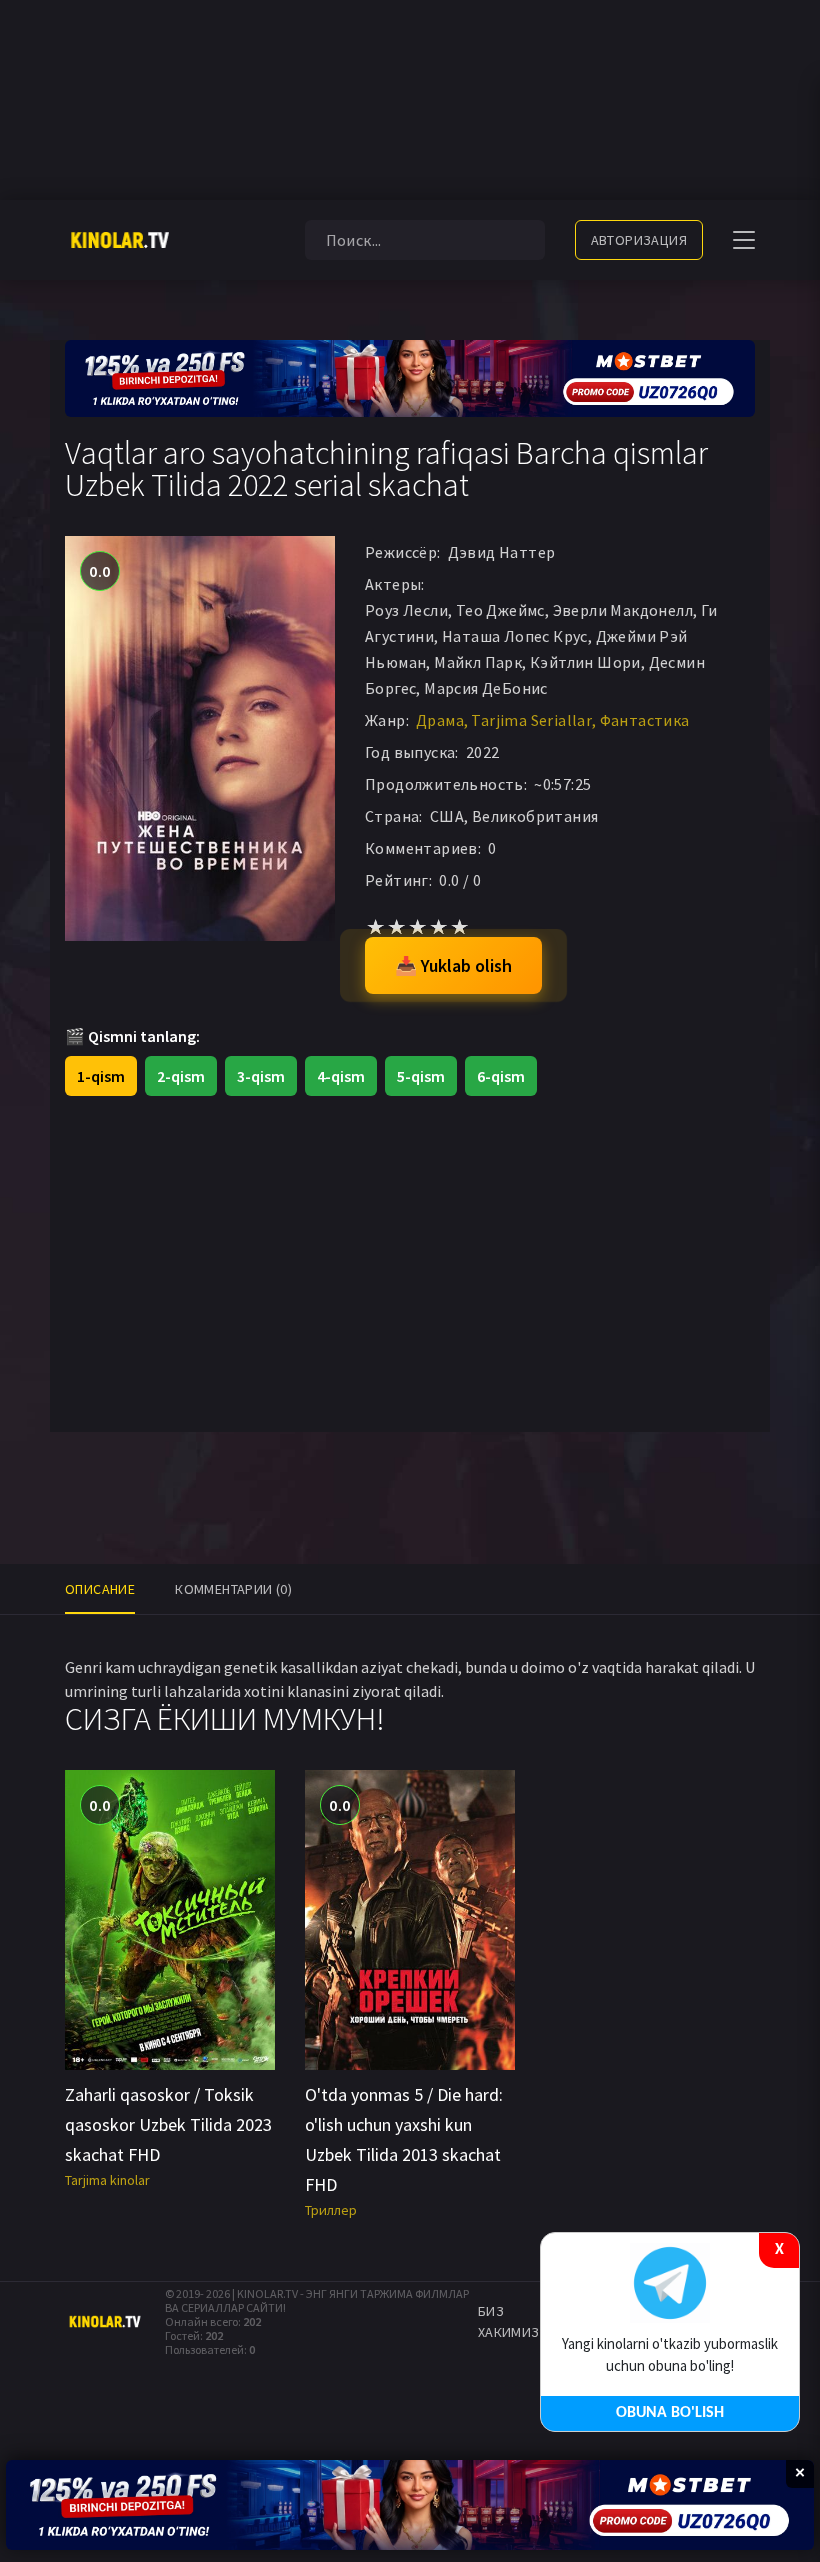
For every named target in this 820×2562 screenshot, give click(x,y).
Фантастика (645, 720)
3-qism (261, 1076)
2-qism (181, 1076)
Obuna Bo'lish (670, 2413)
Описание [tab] (100, 1589)
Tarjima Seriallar (531, 720)
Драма (440, 720)
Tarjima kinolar (107, 2180)
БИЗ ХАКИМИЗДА (518, 2321)
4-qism (341, 1076)
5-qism (421, 1076)
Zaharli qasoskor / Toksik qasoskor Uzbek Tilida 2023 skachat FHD (168, 2124)
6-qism (501, 1076)
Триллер (331, 2210)
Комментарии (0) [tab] (233, 1589)
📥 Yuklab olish (453, 965)
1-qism (101, 1076)
